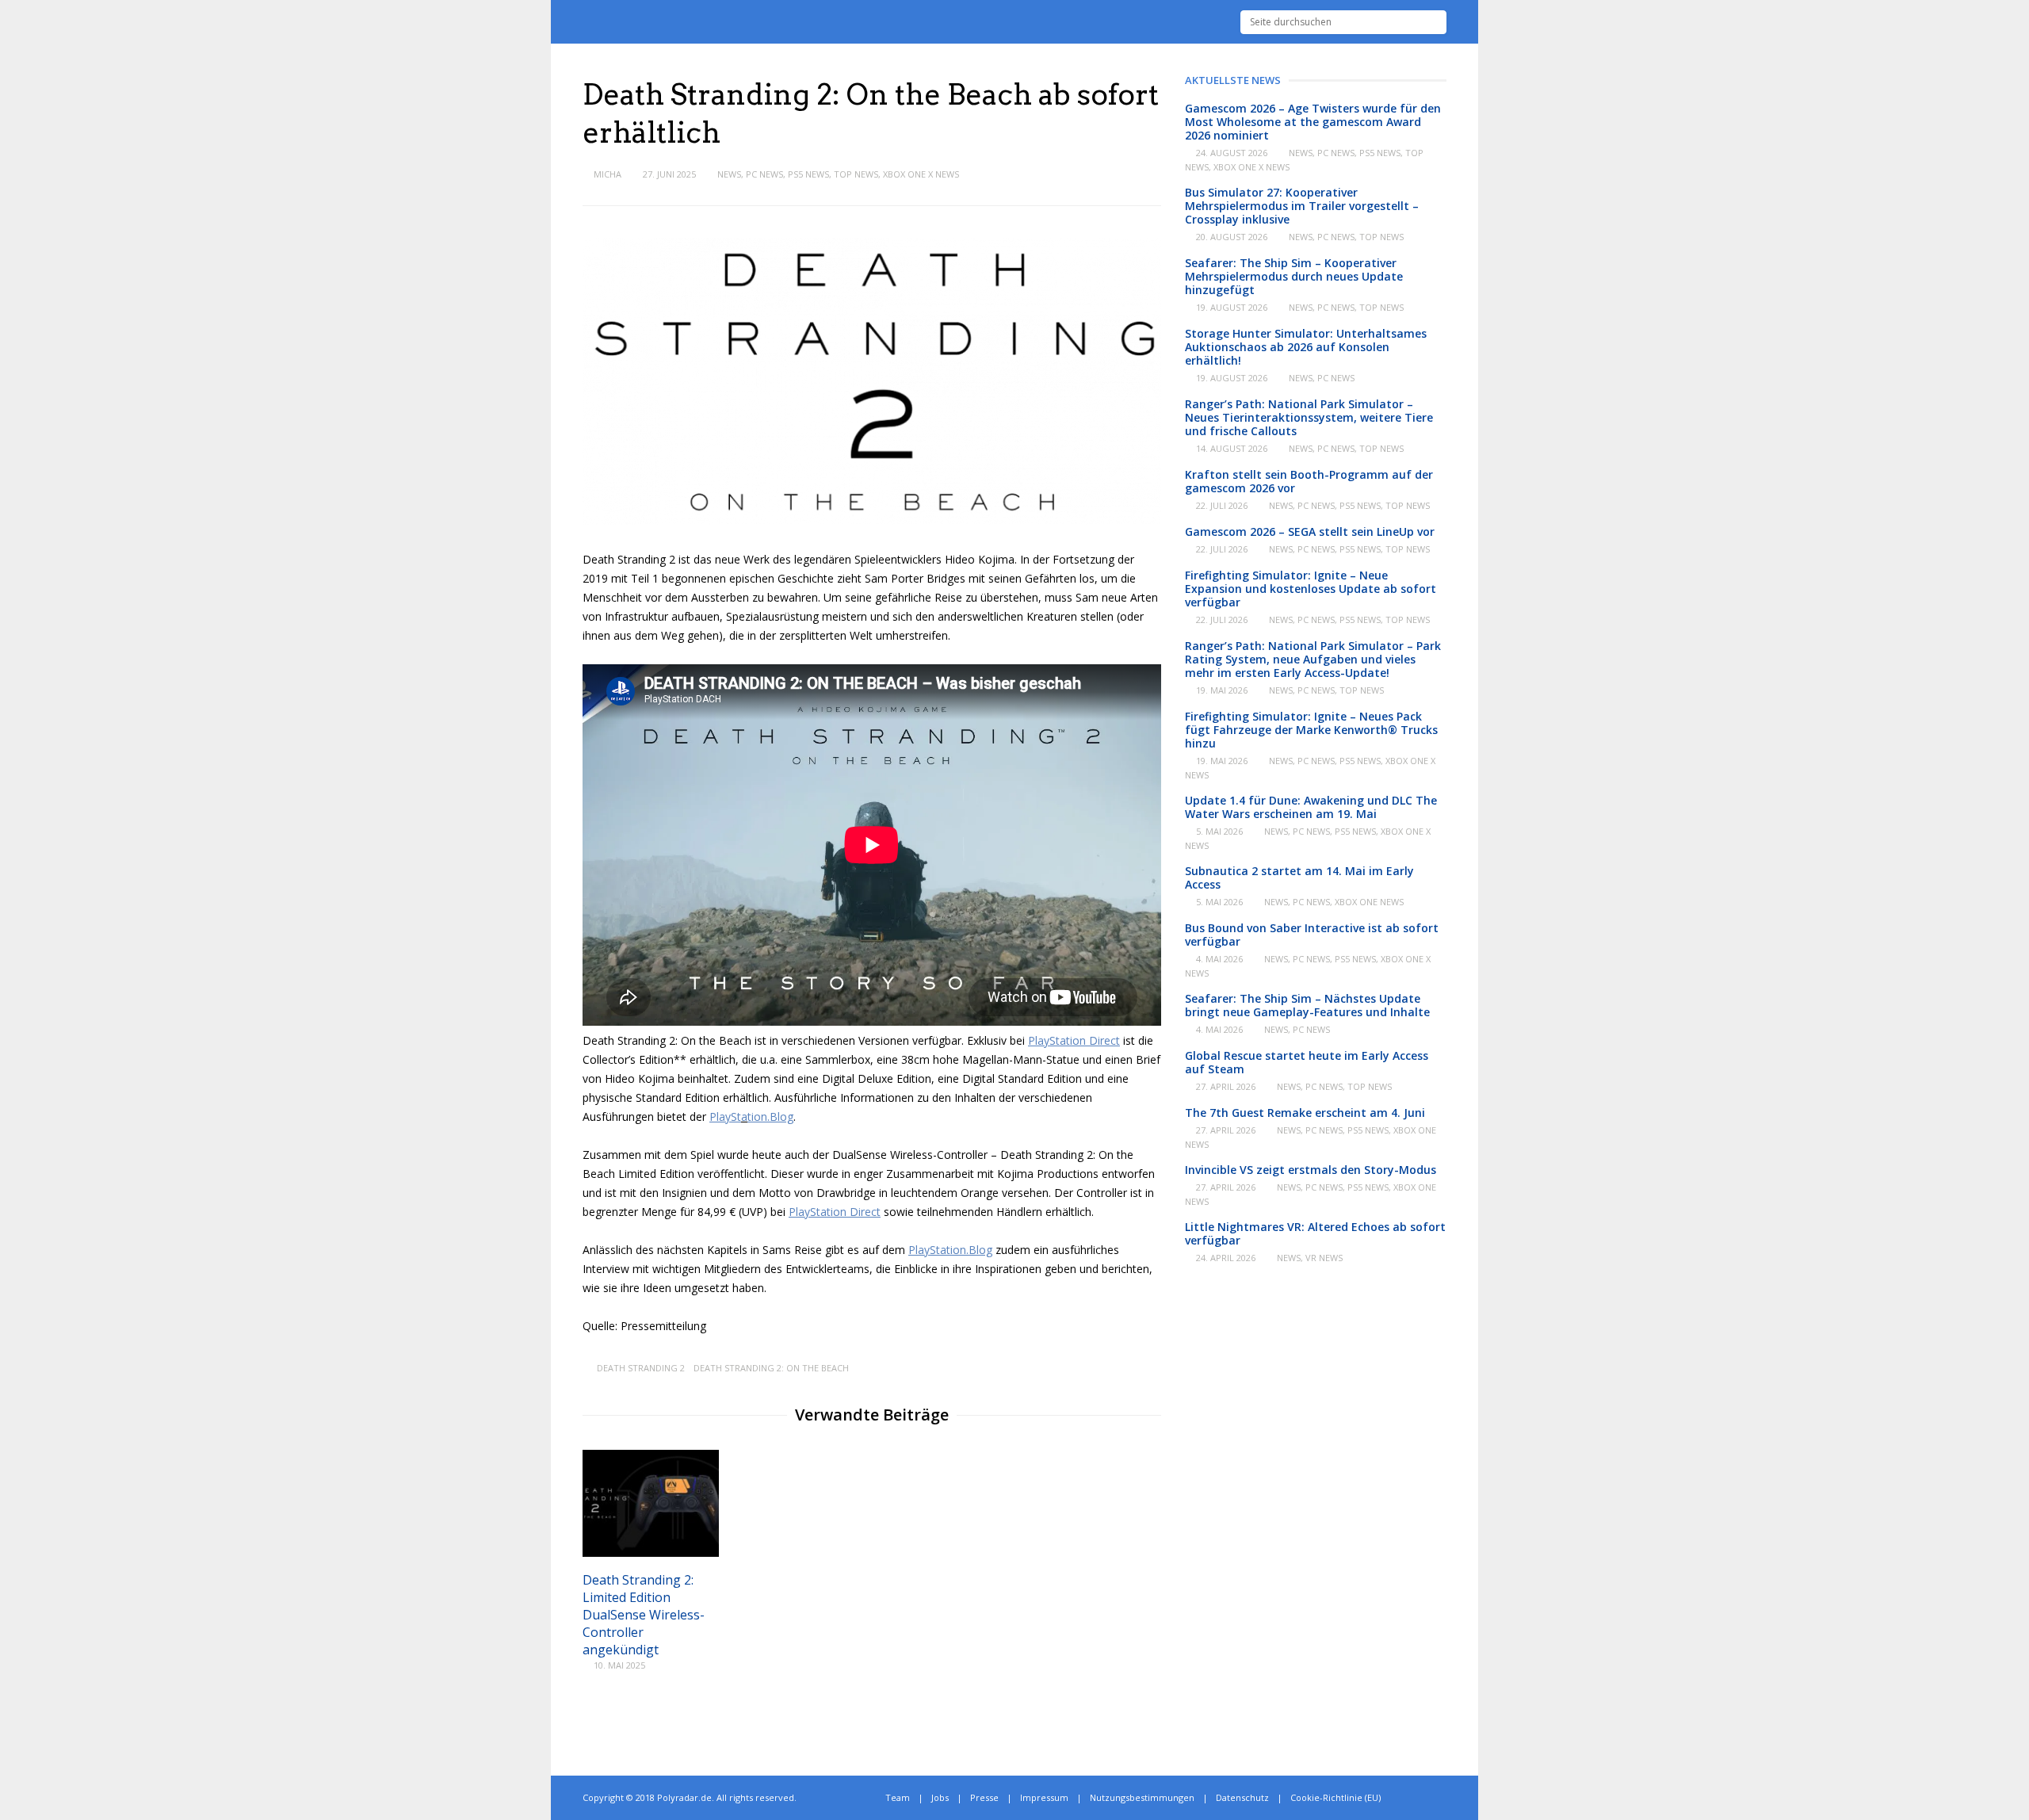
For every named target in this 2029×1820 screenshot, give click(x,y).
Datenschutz (1242, 1797)
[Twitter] (1408, 1798)
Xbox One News (1369, 902)
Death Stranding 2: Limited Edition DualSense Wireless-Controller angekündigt (644, 1615)
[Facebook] (1425, 1798)
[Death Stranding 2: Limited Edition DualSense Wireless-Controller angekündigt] (651, 1552)
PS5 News (808, 174)
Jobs (940, 1797)
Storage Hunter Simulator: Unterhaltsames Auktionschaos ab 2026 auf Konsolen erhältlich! (1306, 347)
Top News (856, 174)
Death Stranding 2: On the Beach (771, 1368)
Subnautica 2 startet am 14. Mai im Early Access (1299, 877)
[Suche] (1435, 22)
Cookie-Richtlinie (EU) (1335, 1797)
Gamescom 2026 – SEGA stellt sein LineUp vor (1310, 531)
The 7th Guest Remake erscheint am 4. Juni (1305, 1113)
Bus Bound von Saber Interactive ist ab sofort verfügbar (1312, 935)
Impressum (1044, 1797)
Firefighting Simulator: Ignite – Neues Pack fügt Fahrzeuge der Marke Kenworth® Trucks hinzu (1311, 730)
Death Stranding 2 (641, 1368)
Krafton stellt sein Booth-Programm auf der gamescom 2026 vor (1309, 481)
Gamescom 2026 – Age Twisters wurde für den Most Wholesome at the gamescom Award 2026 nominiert (1313, 122)
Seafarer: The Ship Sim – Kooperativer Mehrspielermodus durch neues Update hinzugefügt (1294, 276)
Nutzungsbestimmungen (1142, 1797)
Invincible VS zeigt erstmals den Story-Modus (1311, 1170)
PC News (764, 174)
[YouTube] (1443, 1798)
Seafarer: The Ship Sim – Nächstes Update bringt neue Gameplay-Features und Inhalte (1307, 1005)
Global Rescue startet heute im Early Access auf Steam (1307, 1062)
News (729, 174)
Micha (608, 174)
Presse (984, 1797)
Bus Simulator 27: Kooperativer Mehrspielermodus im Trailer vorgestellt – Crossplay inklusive (1302, 206)
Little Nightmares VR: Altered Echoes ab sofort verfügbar (1315, 1233)
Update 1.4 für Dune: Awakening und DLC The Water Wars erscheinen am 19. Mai (1311, 807)
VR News (1324, 1258)
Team (898, 1797)
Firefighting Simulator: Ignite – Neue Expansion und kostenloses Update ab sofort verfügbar (1311, 589)
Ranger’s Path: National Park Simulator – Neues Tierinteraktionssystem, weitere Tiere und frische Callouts (1309, 417)
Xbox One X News (921, 174)
